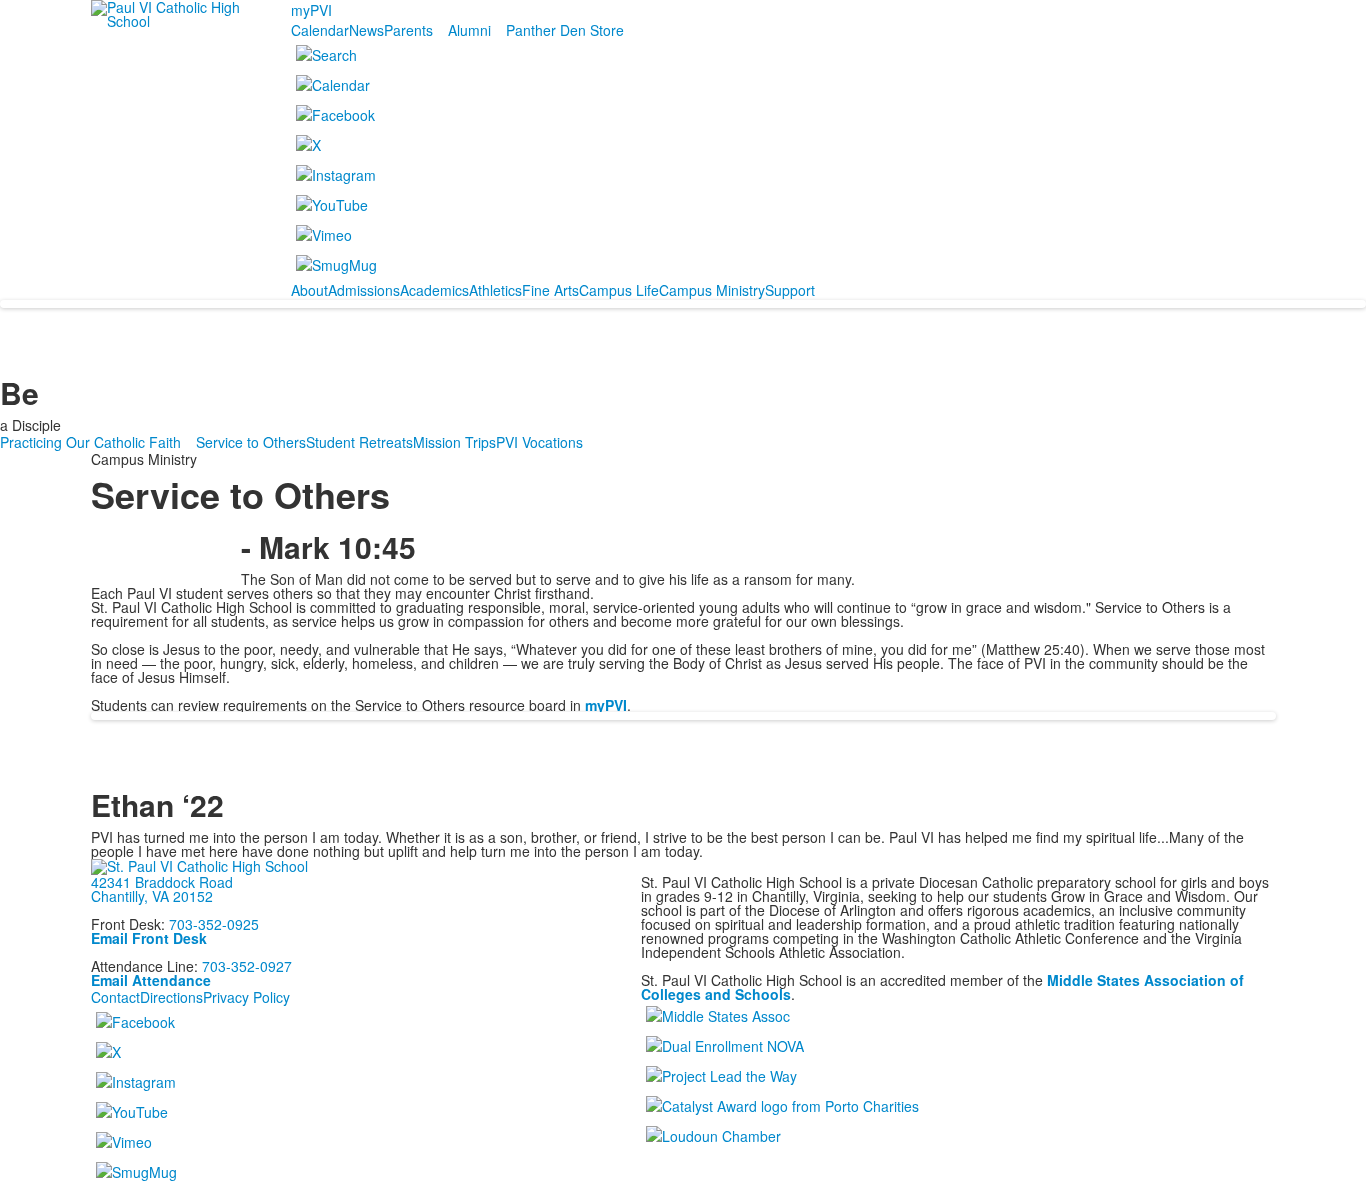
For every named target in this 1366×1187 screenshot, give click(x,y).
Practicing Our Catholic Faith (90, 442)
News (366, 30)
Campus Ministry (712, 290)
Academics (434, 290)
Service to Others (251, 442)
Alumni (469, 30)
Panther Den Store (565, 30)
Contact (115, 997)
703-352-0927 (247, 966)
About (309, 290)
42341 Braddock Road (162, 882)
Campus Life (619, 290)
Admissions (364, 290)
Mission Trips (454, 442)
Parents (408, 30)
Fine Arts (550, 290)
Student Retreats (359, 442)
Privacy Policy (246, 997)
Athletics (495, 290)
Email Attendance (151, 980)
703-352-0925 (214, 924)
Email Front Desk (149, 938)
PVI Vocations (539, 442)
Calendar (320, 30)
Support (790, 290)
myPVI (311, 10)
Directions (171, 997)
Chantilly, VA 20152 (152, 896)
